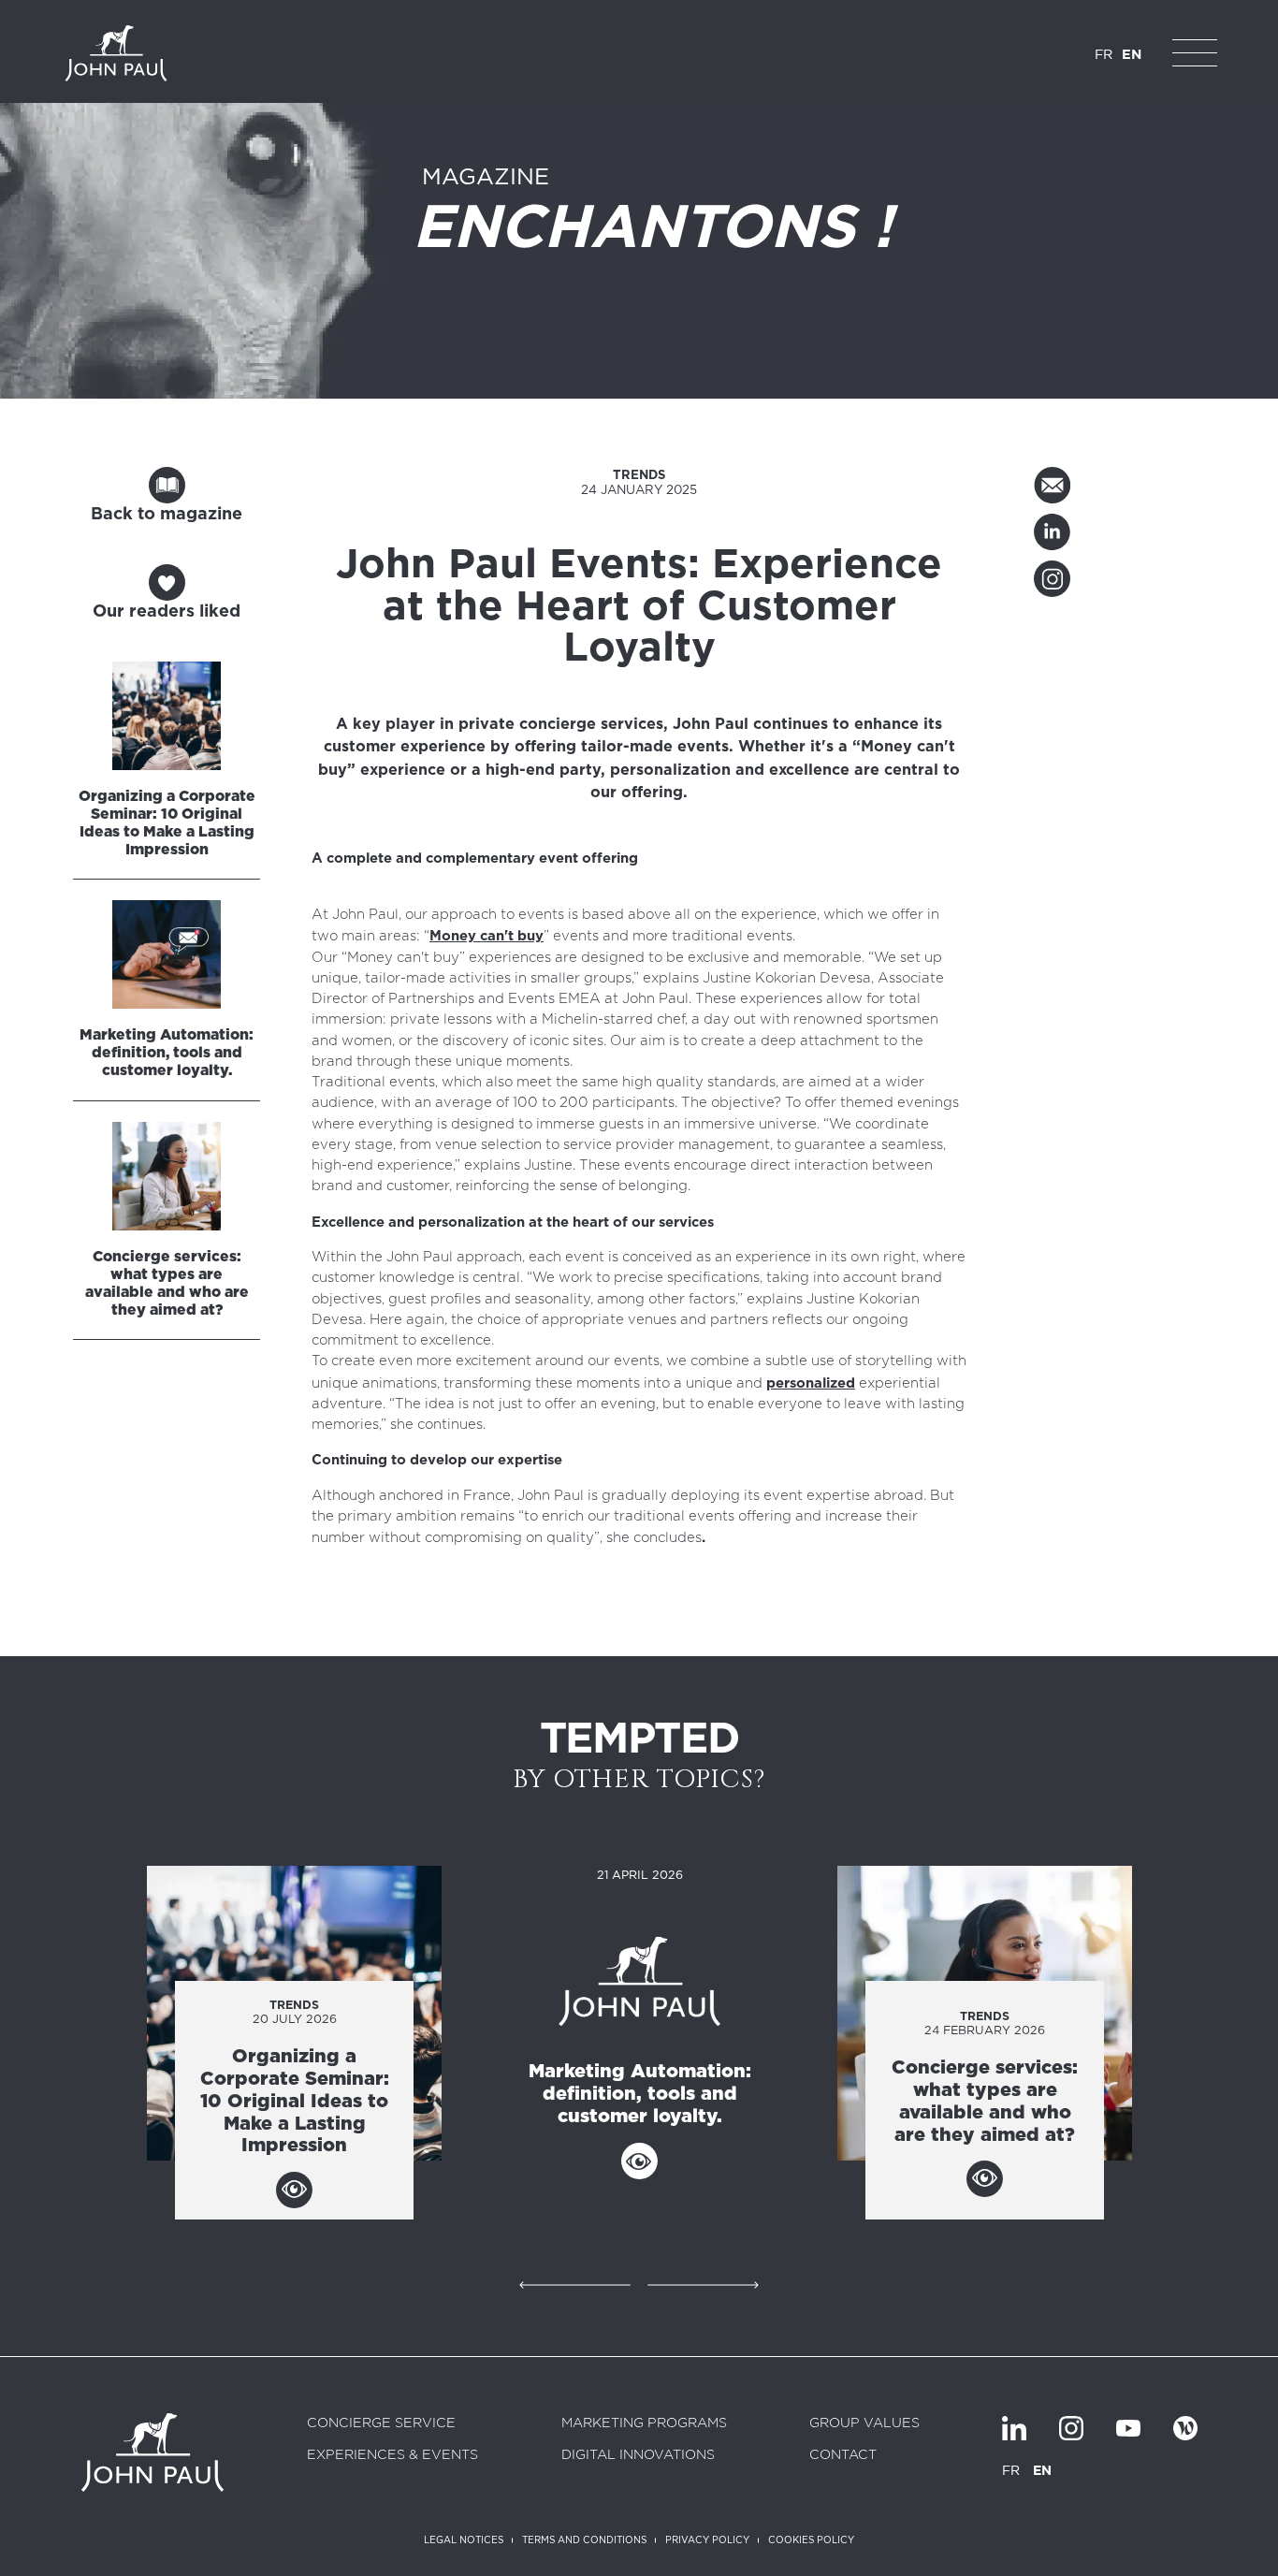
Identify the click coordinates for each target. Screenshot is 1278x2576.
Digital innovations (638, 2455)
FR (1104, 54)
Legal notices (464, 2540)
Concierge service (381, 2423)
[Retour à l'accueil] (116, 53)
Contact (843, 2455)
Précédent (574, 2281)
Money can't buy (487, 936)
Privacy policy (707, 2540)
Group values (864, 2423)
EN (1132, 54)
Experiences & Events (392, 2455)
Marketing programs (644, 2423)
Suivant (704, 2281)
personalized (811, 1383)
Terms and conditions (584, 2540)
